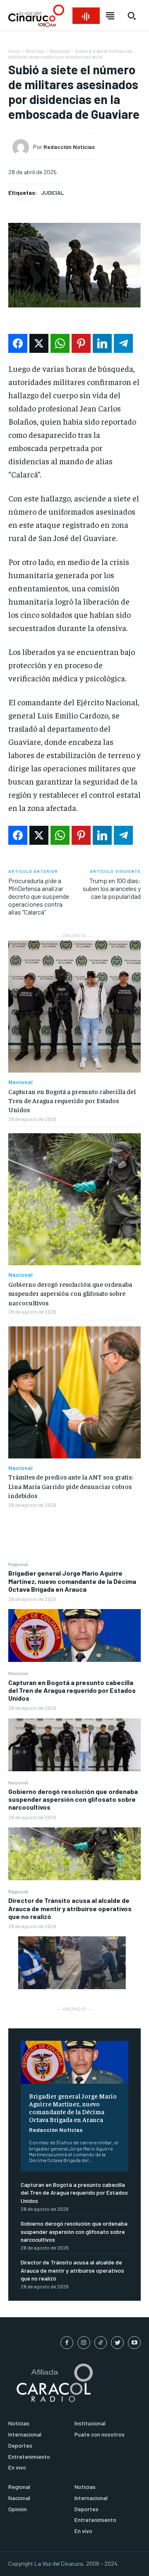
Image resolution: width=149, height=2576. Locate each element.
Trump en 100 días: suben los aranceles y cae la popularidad (112, 888)
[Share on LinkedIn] (102, 343)
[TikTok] (101, 2343)
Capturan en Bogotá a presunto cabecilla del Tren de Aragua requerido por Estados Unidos (72, 1690)
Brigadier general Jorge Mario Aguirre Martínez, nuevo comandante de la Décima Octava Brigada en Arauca (72, 1581)
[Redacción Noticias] (23, 147)
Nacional (18, 1673)
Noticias (35, 51)
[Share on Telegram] (123, 343)
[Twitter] (117, 2343)
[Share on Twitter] (39, 343)
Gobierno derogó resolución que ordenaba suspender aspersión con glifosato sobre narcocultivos (73, 1799)
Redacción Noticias (56, 2130)
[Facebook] (67, 2343)
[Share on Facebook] (18, 343)
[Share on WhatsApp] (60, 343)
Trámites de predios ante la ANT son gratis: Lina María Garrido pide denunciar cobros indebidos (71, 1486)
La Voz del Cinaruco (59, 2563)
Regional (18, 1564)
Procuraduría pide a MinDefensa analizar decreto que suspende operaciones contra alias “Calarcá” (39, 896)
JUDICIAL (53, 193)
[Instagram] (84, 2343)
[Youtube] (134, 2343)
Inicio (14, 51)
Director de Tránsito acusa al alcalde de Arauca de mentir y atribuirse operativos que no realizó (70, 1908)
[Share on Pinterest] (81, 343)
